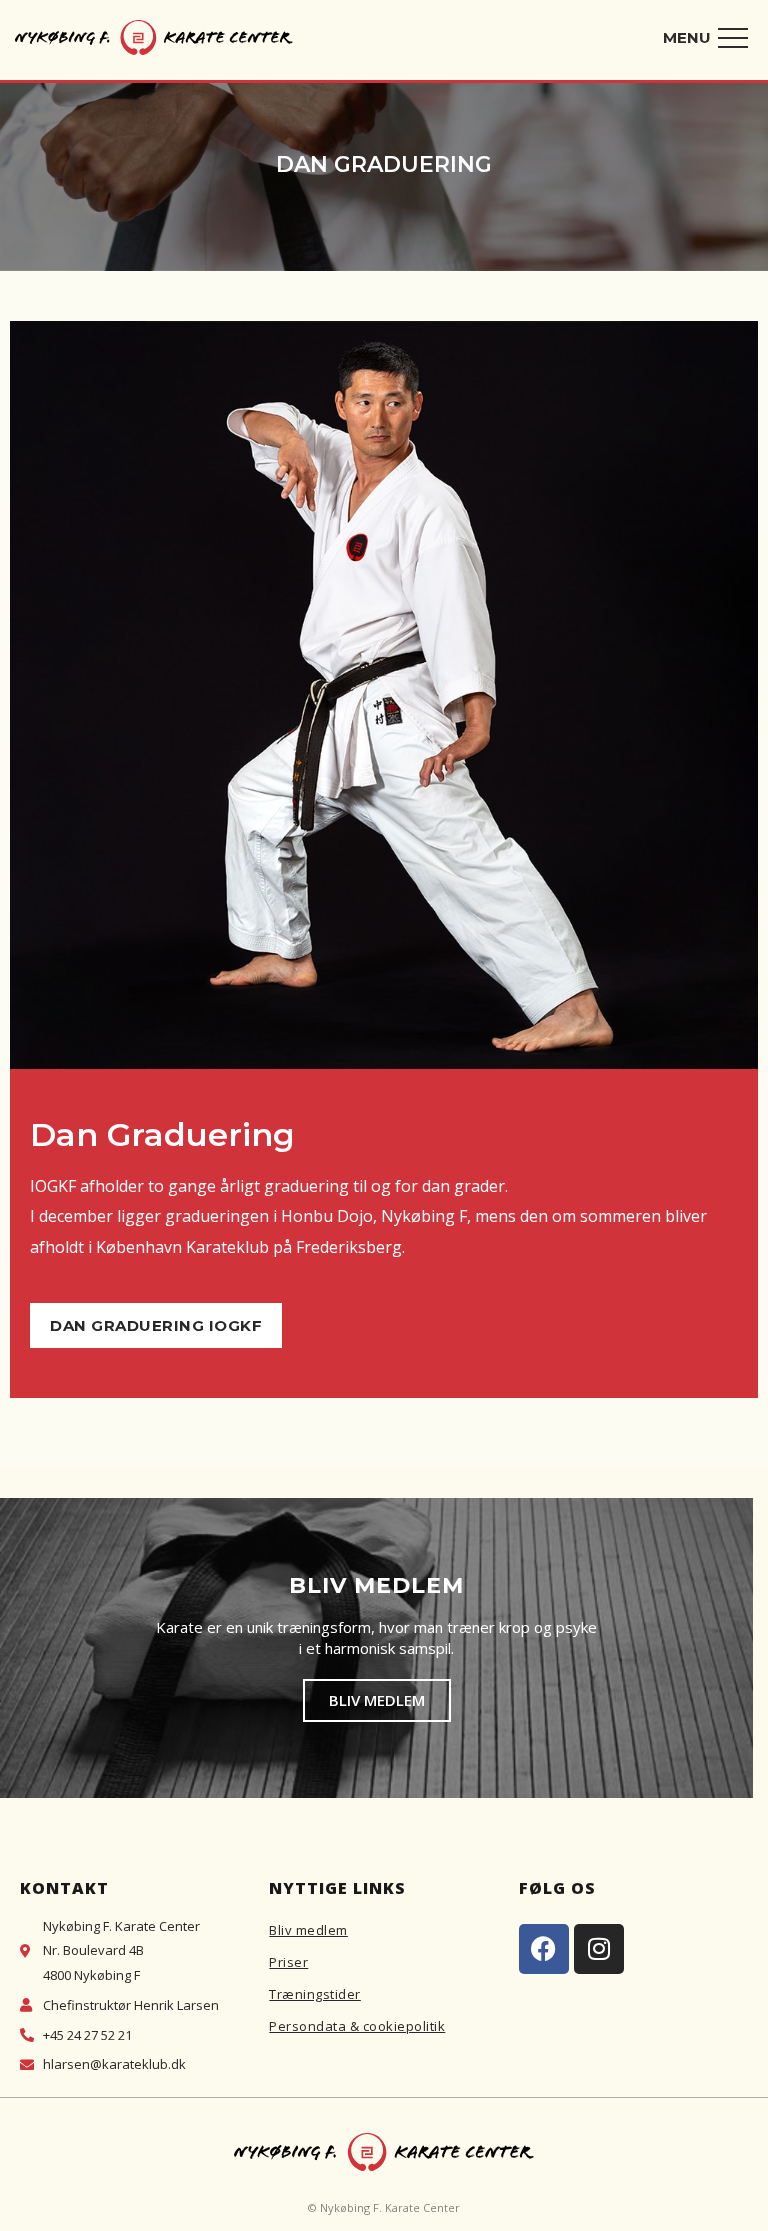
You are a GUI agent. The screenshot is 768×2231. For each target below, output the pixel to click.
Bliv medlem (308, 1930)
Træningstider (315, 1994)
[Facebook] (544, 1949)
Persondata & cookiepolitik (357, 2026)
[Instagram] (599, 1949)
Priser (288, 1962)
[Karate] (154, 42)
